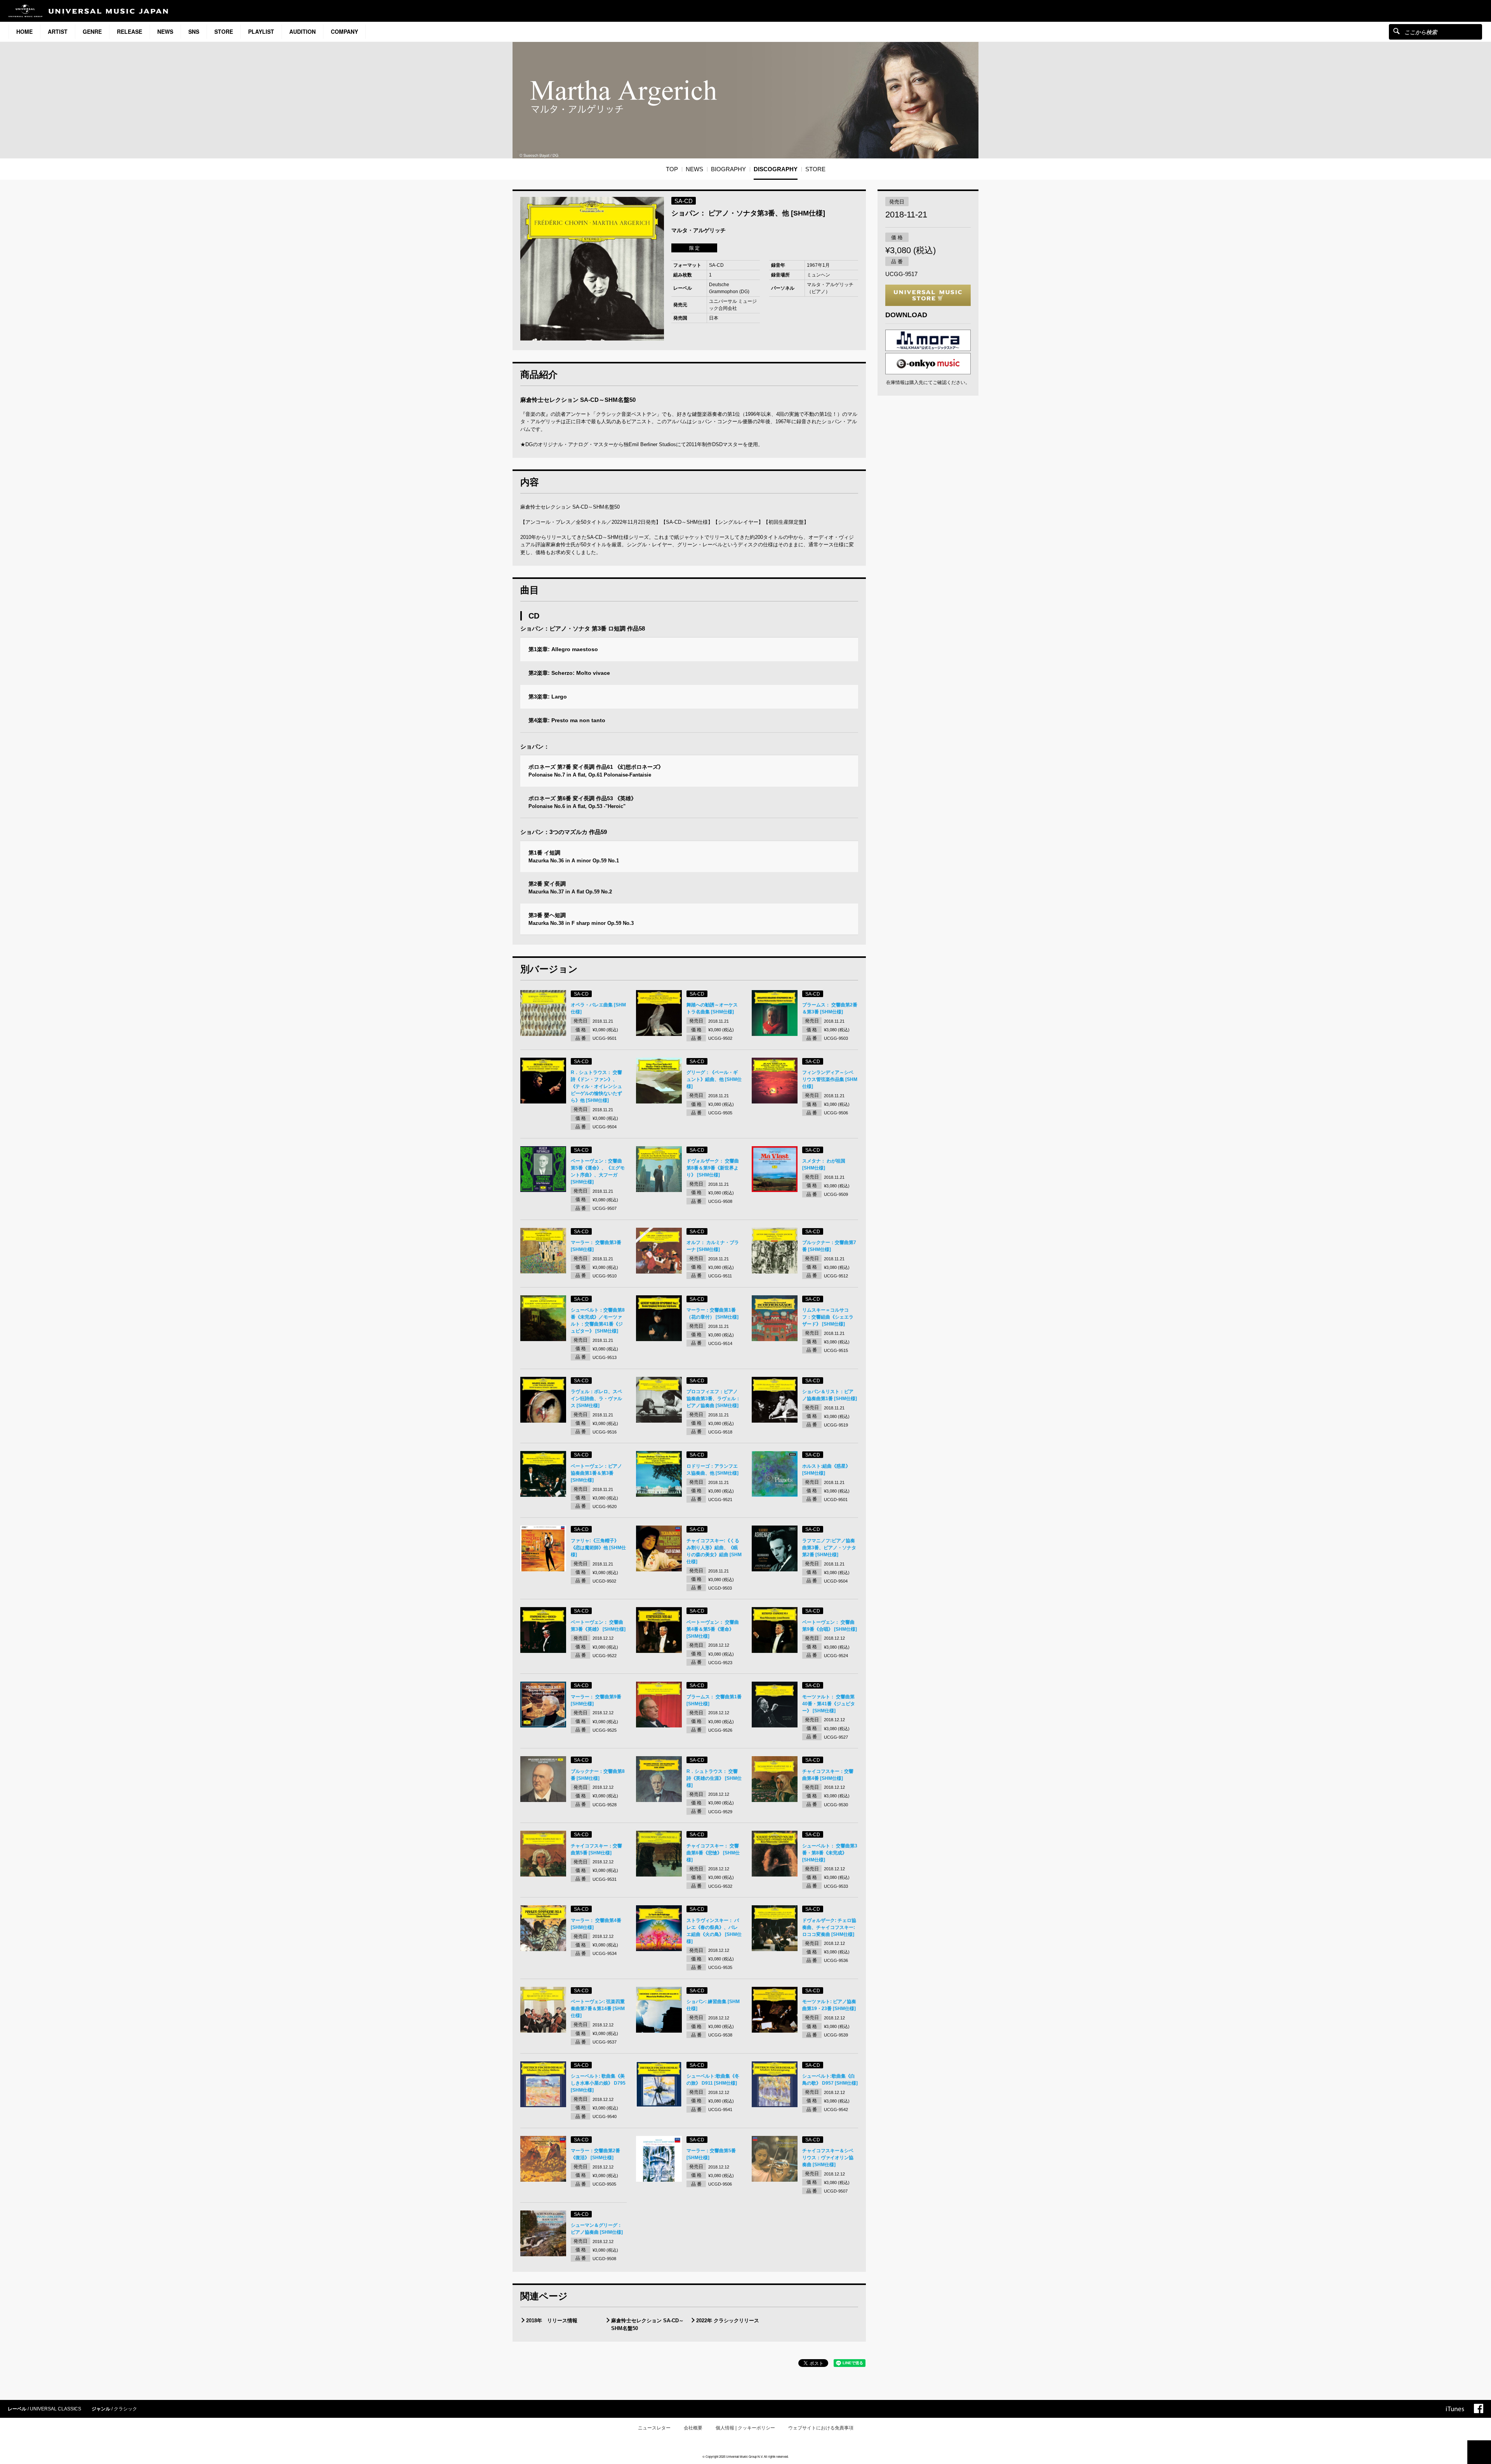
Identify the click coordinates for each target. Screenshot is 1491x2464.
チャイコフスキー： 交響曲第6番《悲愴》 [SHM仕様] (713, 1853)
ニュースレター (654, 2428)
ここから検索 (1396, 31)
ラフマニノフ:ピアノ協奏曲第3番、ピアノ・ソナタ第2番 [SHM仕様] (829, 1548)
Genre (92, 31)
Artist (58, 31)
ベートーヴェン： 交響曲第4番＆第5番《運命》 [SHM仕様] (713, 1629)
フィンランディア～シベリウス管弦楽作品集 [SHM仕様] (830, 1079)
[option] (592, 269)
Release (129, 31)
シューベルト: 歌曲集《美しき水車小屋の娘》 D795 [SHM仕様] (598, 2083)
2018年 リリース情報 (552, 2321)
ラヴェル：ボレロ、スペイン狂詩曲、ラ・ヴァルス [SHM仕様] (596, 1399)
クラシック (125, 2409)
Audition (302, 31)
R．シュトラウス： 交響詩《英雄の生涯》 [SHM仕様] (714, 1778)
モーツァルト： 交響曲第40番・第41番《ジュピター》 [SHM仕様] (829, 1704)
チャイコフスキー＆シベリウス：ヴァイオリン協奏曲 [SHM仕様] (828, 2158)
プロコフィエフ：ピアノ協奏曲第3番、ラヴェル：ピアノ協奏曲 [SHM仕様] (713, 1399)
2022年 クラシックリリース (728, 2321)
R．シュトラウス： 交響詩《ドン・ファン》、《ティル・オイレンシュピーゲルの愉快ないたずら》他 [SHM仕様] (596, 1086)
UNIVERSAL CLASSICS (56, 2409)
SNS (194, 31)
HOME (24, 31)
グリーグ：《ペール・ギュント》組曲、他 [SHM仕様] (714, 1079)
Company (344, 31)
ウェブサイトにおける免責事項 (821, 2428)
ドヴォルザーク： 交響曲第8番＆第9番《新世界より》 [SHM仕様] (713, 1168)
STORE (224, 31)
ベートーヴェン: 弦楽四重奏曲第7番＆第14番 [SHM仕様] (598, 2009)
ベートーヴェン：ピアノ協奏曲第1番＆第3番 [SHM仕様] (596, 1473)
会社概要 (693, 2428)
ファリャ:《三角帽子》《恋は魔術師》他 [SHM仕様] (598, 1548)
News (165, 31)
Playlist (261, 31)
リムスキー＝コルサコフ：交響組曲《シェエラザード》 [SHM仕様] (828, 1317)
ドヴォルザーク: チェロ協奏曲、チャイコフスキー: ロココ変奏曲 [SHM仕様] (829, 1927)
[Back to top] (1479, 2452)
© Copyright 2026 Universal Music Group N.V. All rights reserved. (745, 2456)
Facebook (1479, 2408)
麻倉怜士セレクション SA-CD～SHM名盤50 (647, 2324)
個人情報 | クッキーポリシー (745, 2428)
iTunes (1455, 2409)
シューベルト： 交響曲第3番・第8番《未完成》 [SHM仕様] (830, 1853)
